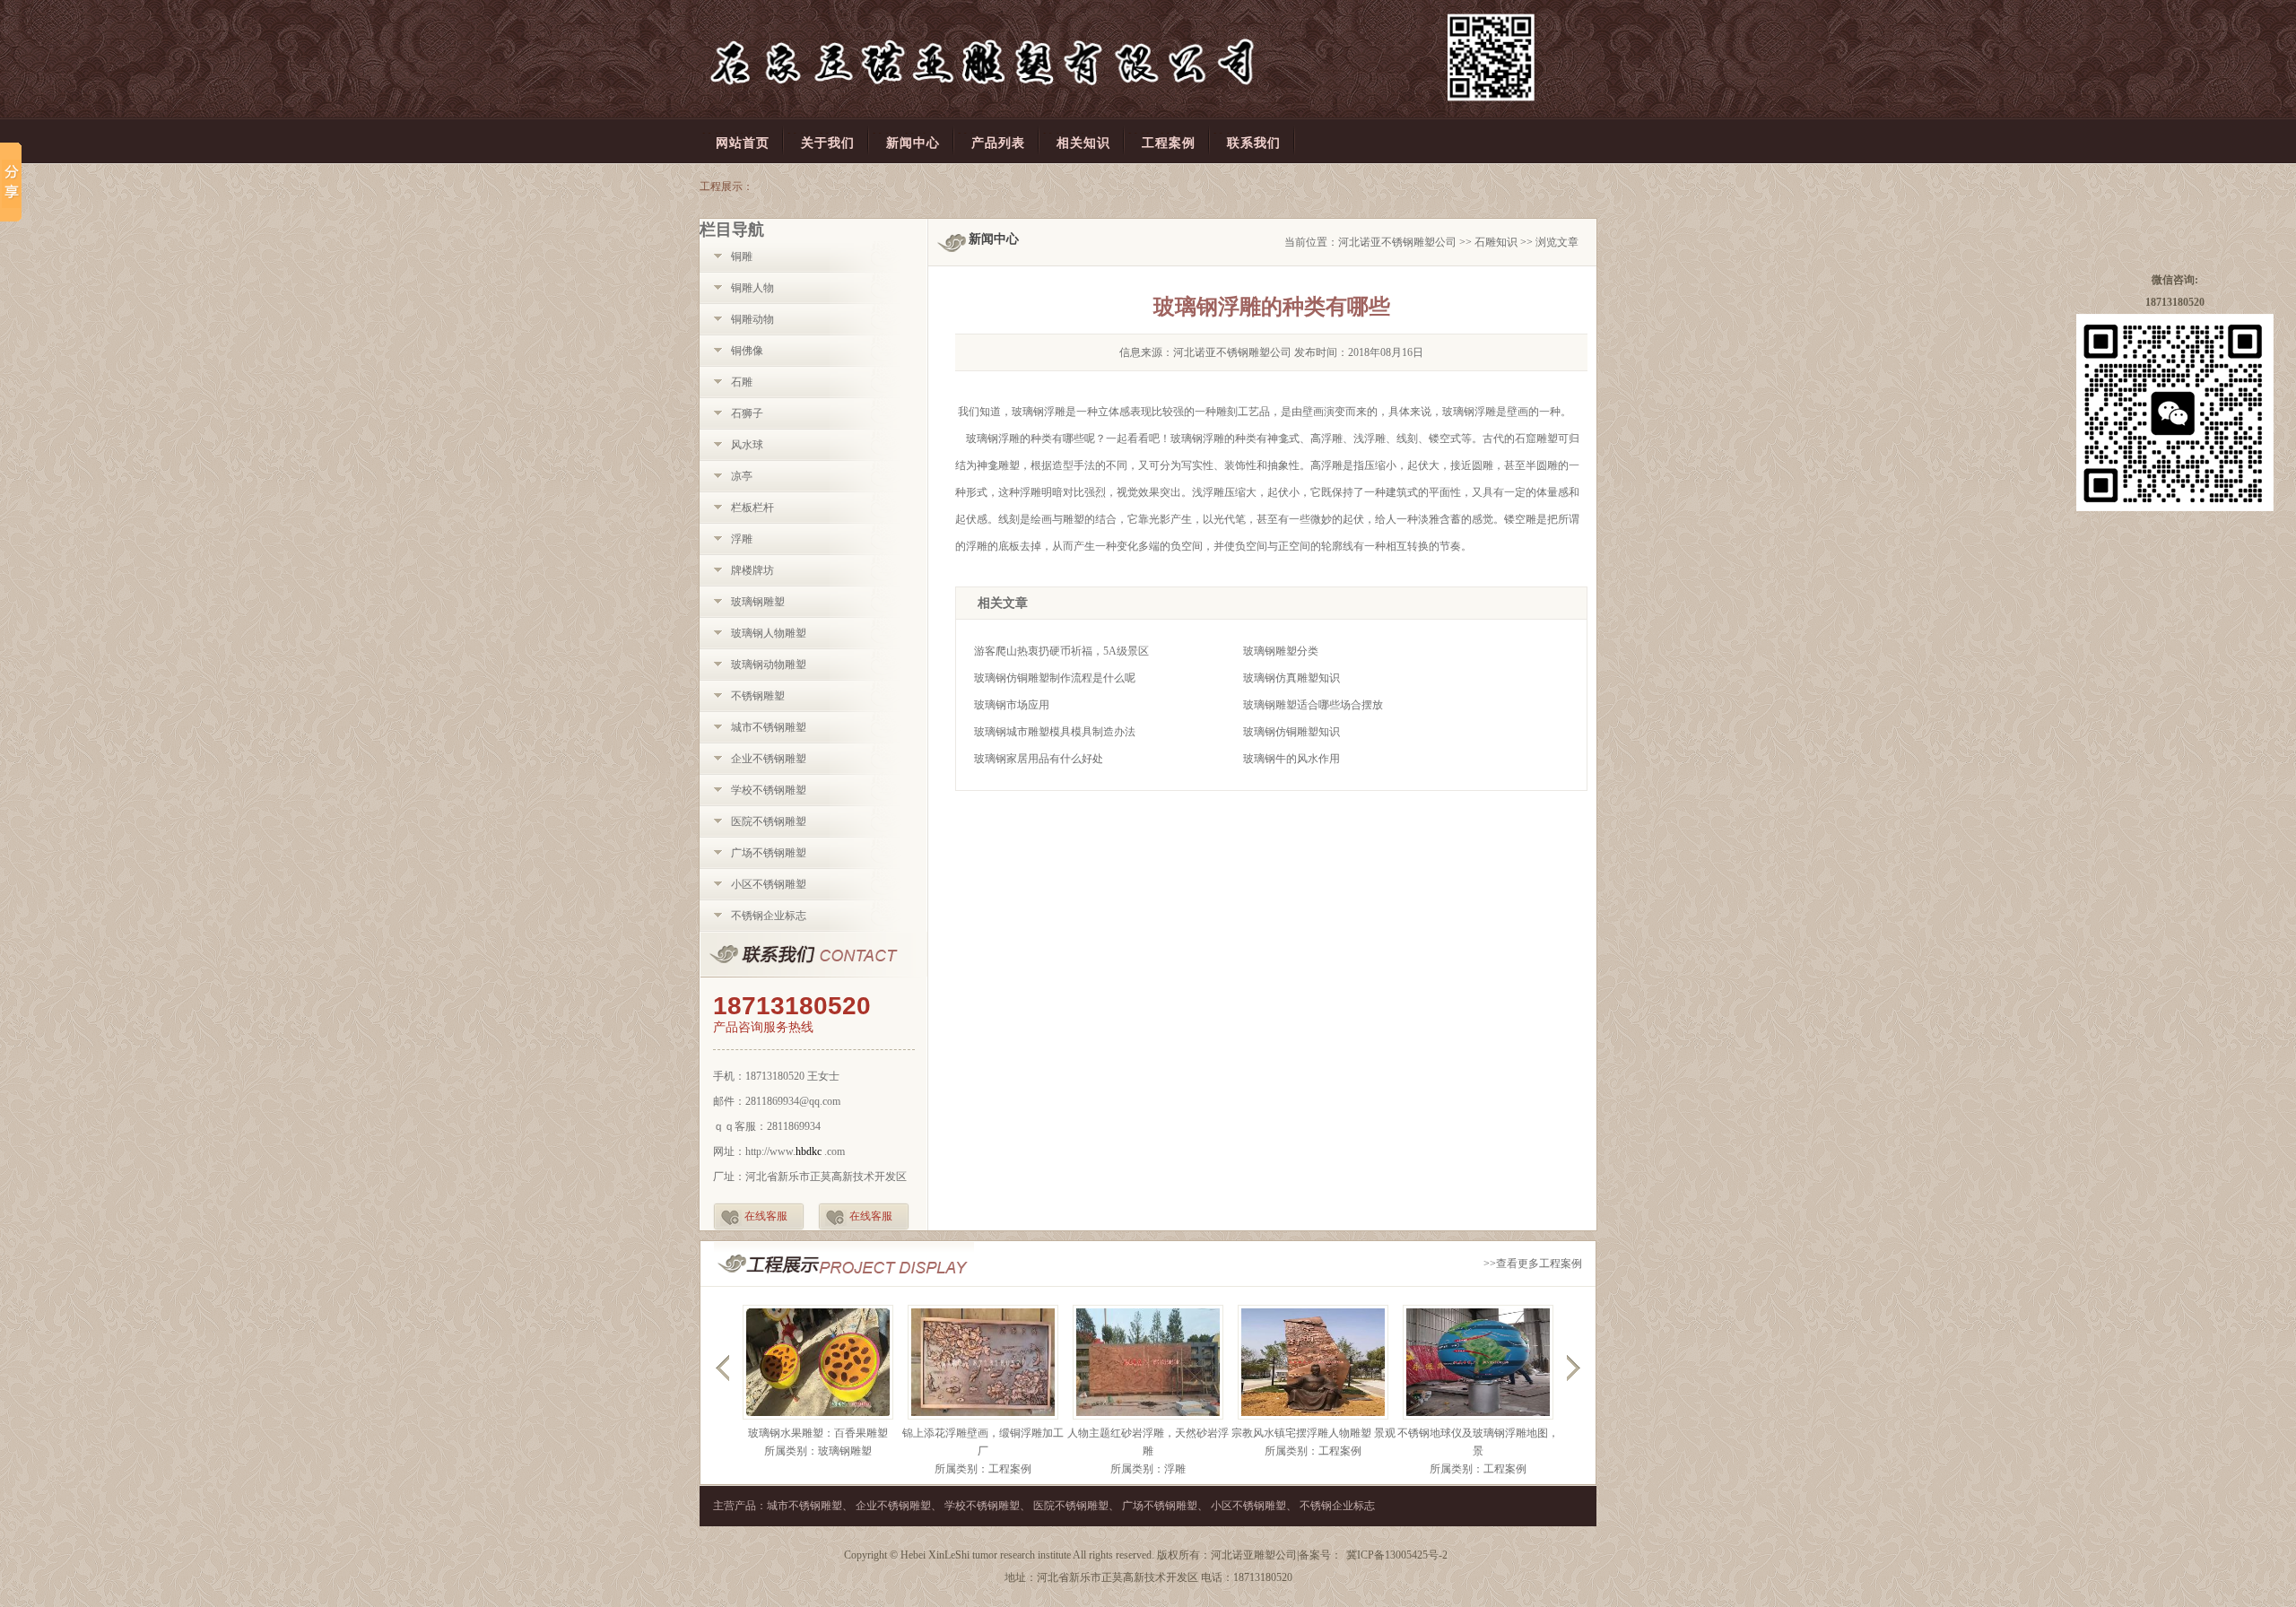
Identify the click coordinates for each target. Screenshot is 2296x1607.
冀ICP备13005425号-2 (1397, 1555)
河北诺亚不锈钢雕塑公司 (1397, 242)
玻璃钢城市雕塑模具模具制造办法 (1055, 732)
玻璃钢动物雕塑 (769, 665)
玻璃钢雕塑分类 (1281, 651)
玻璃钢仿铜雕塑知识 (1291, 732)
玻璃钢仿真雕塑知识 (1291, 678)
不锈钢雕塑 (758, 696)
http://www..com (795, 1151)
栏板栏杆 (752, 508)
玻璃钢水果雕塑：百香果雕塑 (818, 1433)
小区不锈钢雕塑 (769, 884)
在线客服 (766, 1216)
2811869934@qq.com (793, 1101)
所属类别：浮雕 (1148, 1469)
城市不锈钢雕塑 (769, 727)
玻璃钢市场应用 (1012, 705)
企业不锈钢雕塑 (769, 759)
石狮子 (747, 413)
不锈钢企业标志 (769, 916)
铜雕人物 (752, 288)
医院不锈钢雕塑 (769, 821)
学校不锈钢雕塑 (769, 790)
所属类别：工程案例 (983, 1469)
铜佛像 (747, 351)
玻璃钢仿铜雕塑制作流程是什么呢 (1055, 678)
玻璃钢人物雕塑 (769, 633)
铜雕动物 (752, 319)
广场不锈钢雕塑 (769, 853)
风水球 (747, 445)
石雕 (742, 382)
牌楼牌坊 (752, 570)
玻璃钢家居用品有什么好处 (1039, 759)
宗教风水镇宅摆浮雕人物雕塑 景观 (1313, 1433)
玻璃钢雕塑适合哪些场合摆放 (1313, 705)
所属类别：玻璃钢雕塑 (818, 1451)
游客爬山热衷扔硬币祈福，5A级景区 (1061, 651)
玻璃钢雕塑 (758, 602)
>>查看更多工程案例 (1533, 1264)
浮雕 (742, 539)
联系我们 (814, 956)
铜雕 (742, 256)
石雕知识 (1496, 242)
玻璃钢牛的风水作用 (1291, 759)
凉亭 (742, 476)
